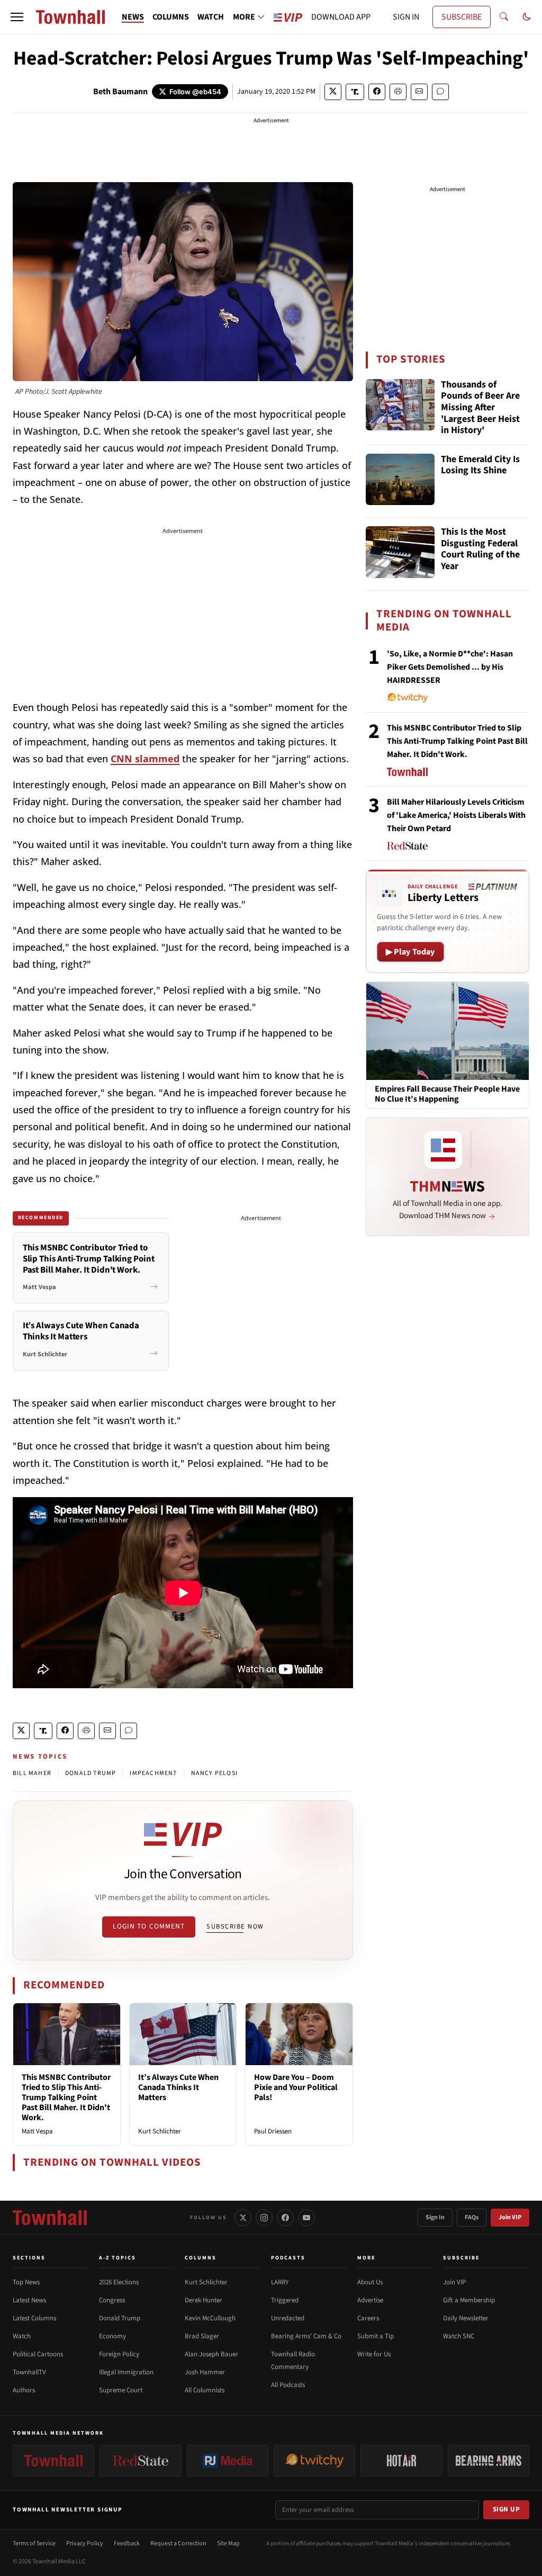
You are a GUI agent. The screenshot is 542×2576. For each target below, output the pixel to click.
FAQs (472, 2217)
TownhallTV (29, 2372)
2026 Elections (119, 2282)
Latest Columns (34, 2318)
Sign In (435, 2217)
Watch (22, 2336)
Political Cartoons (38, 2354)
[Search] (504, 17)
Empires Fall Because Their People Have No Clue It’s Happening (447, 1094)
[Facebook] (285, 2218)
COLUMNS (171, 17)
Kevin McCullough (210, 2318)
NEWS (133, 17)
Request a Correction (178, 2543)
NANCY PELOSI (214, 1773)
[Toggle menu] (17, 17)
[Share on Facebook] (377, 92)
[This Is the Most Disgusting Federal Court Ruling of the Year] (400, 552)
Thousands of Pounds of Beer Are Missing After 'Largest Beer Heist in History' (480, 408)
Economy (112, 2336)
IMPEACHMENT (153, 1773)
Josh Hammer (205, 2372)
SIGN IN (406, 17)
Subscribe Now (235, 1926)
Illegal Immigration (126, 2372)
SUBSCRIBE (462, 17)
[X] (243, 2218)
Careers (368, 2318)
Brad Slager (202, 2336)
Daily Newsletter (466, 2318)
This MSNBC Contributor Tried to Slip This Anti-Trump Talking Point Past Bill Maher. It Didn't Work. (66, 2098)
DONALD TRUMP (91, 1773)
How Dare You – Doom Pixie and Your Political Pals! (296, 2087)
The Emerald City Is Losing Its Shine (480, 466)
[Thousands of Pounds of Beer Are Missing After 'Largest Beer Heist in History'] (400, 405)
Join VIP (510, 2217)
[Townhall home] (50, 2218)
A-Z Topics (118, 2258)
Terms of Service (34, 2543)
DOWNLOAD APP (341, 17)
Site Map (228, 2543)
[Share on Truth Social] (355, 92)
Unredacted (288, 2318)
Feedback (127, 2543)
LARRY (280, 2282)
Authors (24, 2390)
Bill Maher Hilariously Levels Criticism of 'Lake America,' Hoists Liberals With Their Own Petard (456, 815)
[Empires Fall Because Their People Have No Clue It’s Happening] (448, 1030)
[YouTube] (306, 2218)
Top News (26, 2282)
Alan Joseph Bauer (211, 2354)
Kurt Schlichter (160, 2131)
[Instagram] (264, 2218)
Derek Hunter (204, 2300)
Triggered (285, 2300)
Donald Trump (120, 2318)
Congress (112, 2300)
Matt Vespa (37, 2131)
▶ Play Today (410, 952)
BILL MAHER (32, 1773)
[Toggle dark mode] (527, 17)
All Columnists (205, 2390)
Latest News (29, 2300)
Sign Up (507, 2509)
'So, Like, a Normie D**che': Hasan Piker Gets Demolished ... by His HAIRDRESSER (450, 667)
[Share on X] (333, 92)
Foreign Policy (119, 2354)
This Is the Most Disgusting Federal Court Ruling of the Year (480, 550)
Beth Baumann (120, 92)
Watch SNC (459, 2336)
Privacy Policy (85, 2543)
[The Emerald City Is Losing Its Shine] (400, 480)
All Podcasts (288, 2385)
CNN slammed (145, 759)
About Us (370, 2282)
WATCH (211, 17)
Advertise (370, 2300)
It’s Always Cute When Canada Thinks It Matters (178, 2087)
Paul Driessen (273, 2131)
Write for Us (374, 2354)
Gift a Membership (469, 2300)
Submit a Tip (376, 2336)
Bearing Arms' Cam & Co (306, 2336)
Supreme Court (121, 2390)
